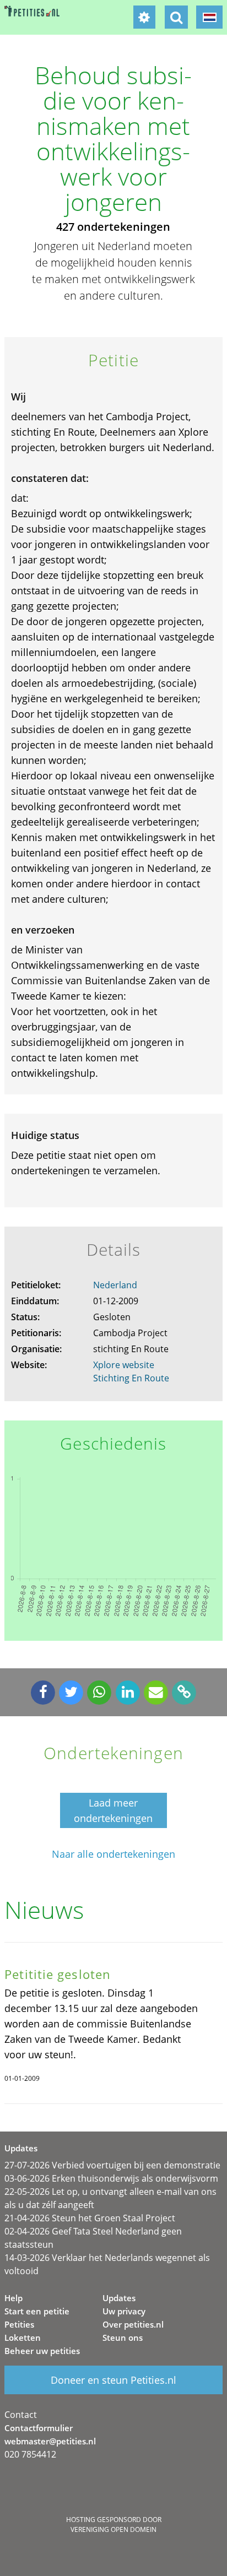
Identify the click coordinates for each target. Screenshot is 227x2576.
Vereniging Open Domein (113, 2529)
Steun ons (123, 2338)
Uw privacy (124, 2311)
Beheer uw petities (42, 2351)
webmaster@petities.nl (50, 2441)
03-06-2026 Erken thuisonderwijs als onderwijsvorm (111, 2178)
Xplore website (124, 1365)
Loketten (23, 2338)
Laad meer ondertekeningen (113, 1810)
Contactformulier (39, 2428)
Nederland (115, 1285)
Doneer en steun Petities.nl (113, 2380)
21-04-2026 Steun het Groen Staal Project (90, 2218)
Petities (19, 2324)
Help (13, 2298)
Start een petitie (37, 2311)
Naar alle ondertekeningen (113, 1854)
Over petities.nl (133, 2324)
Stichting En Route (131, 1378)
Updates (119, 2298)
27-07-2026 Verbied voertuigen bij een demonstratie (112, 2165)
